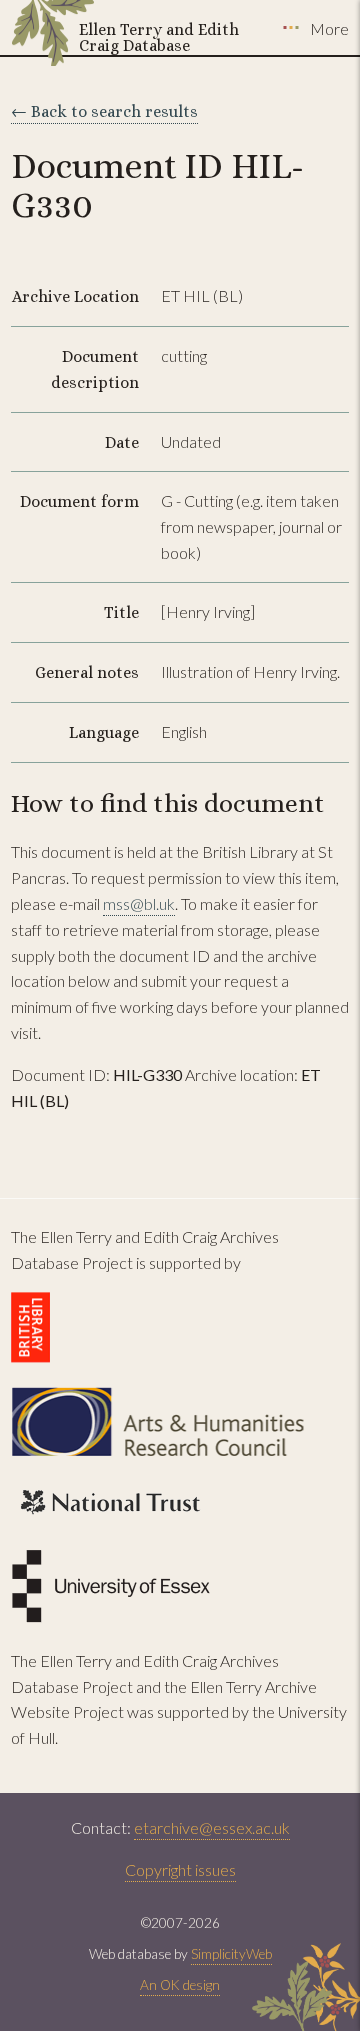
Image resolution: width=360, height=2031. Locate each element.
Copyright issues (180, 1869)
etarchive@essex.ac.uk (212, 1827)
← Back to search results (104, 111)
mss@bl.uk (139, 903)
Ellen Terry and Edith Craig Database (159, 37)
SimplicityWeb (231, 1954)
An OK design (180, 1985)
